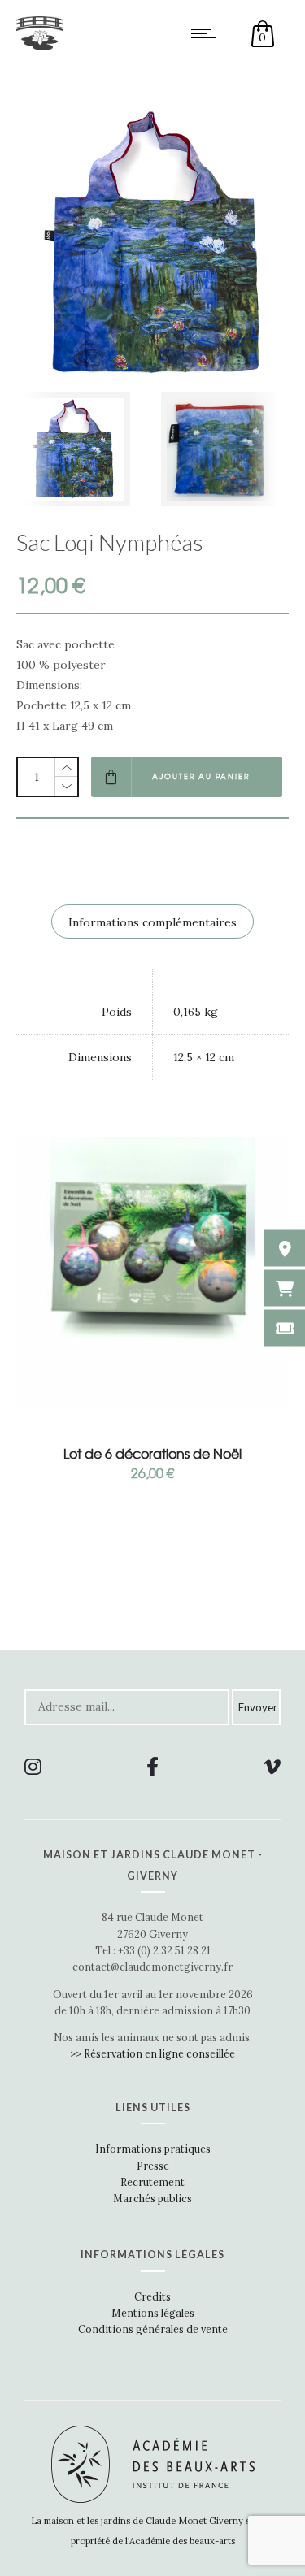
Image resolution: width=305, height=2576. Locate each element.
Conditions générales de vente (153, 2329)
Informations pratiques (153, 2149)
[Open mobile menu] (207, 33)
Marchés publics (152, 2198)
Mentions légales (153, 2313)
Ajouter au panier (201, 776)
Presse (153, 2166)
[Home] (39, 46)
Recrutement (152, 2182)
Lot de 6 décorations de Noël (152, 1453)
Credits (152, 2296)
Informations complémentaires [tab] (152, 922)
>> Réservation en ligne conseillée (152, 2053)
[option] (81, 449)
